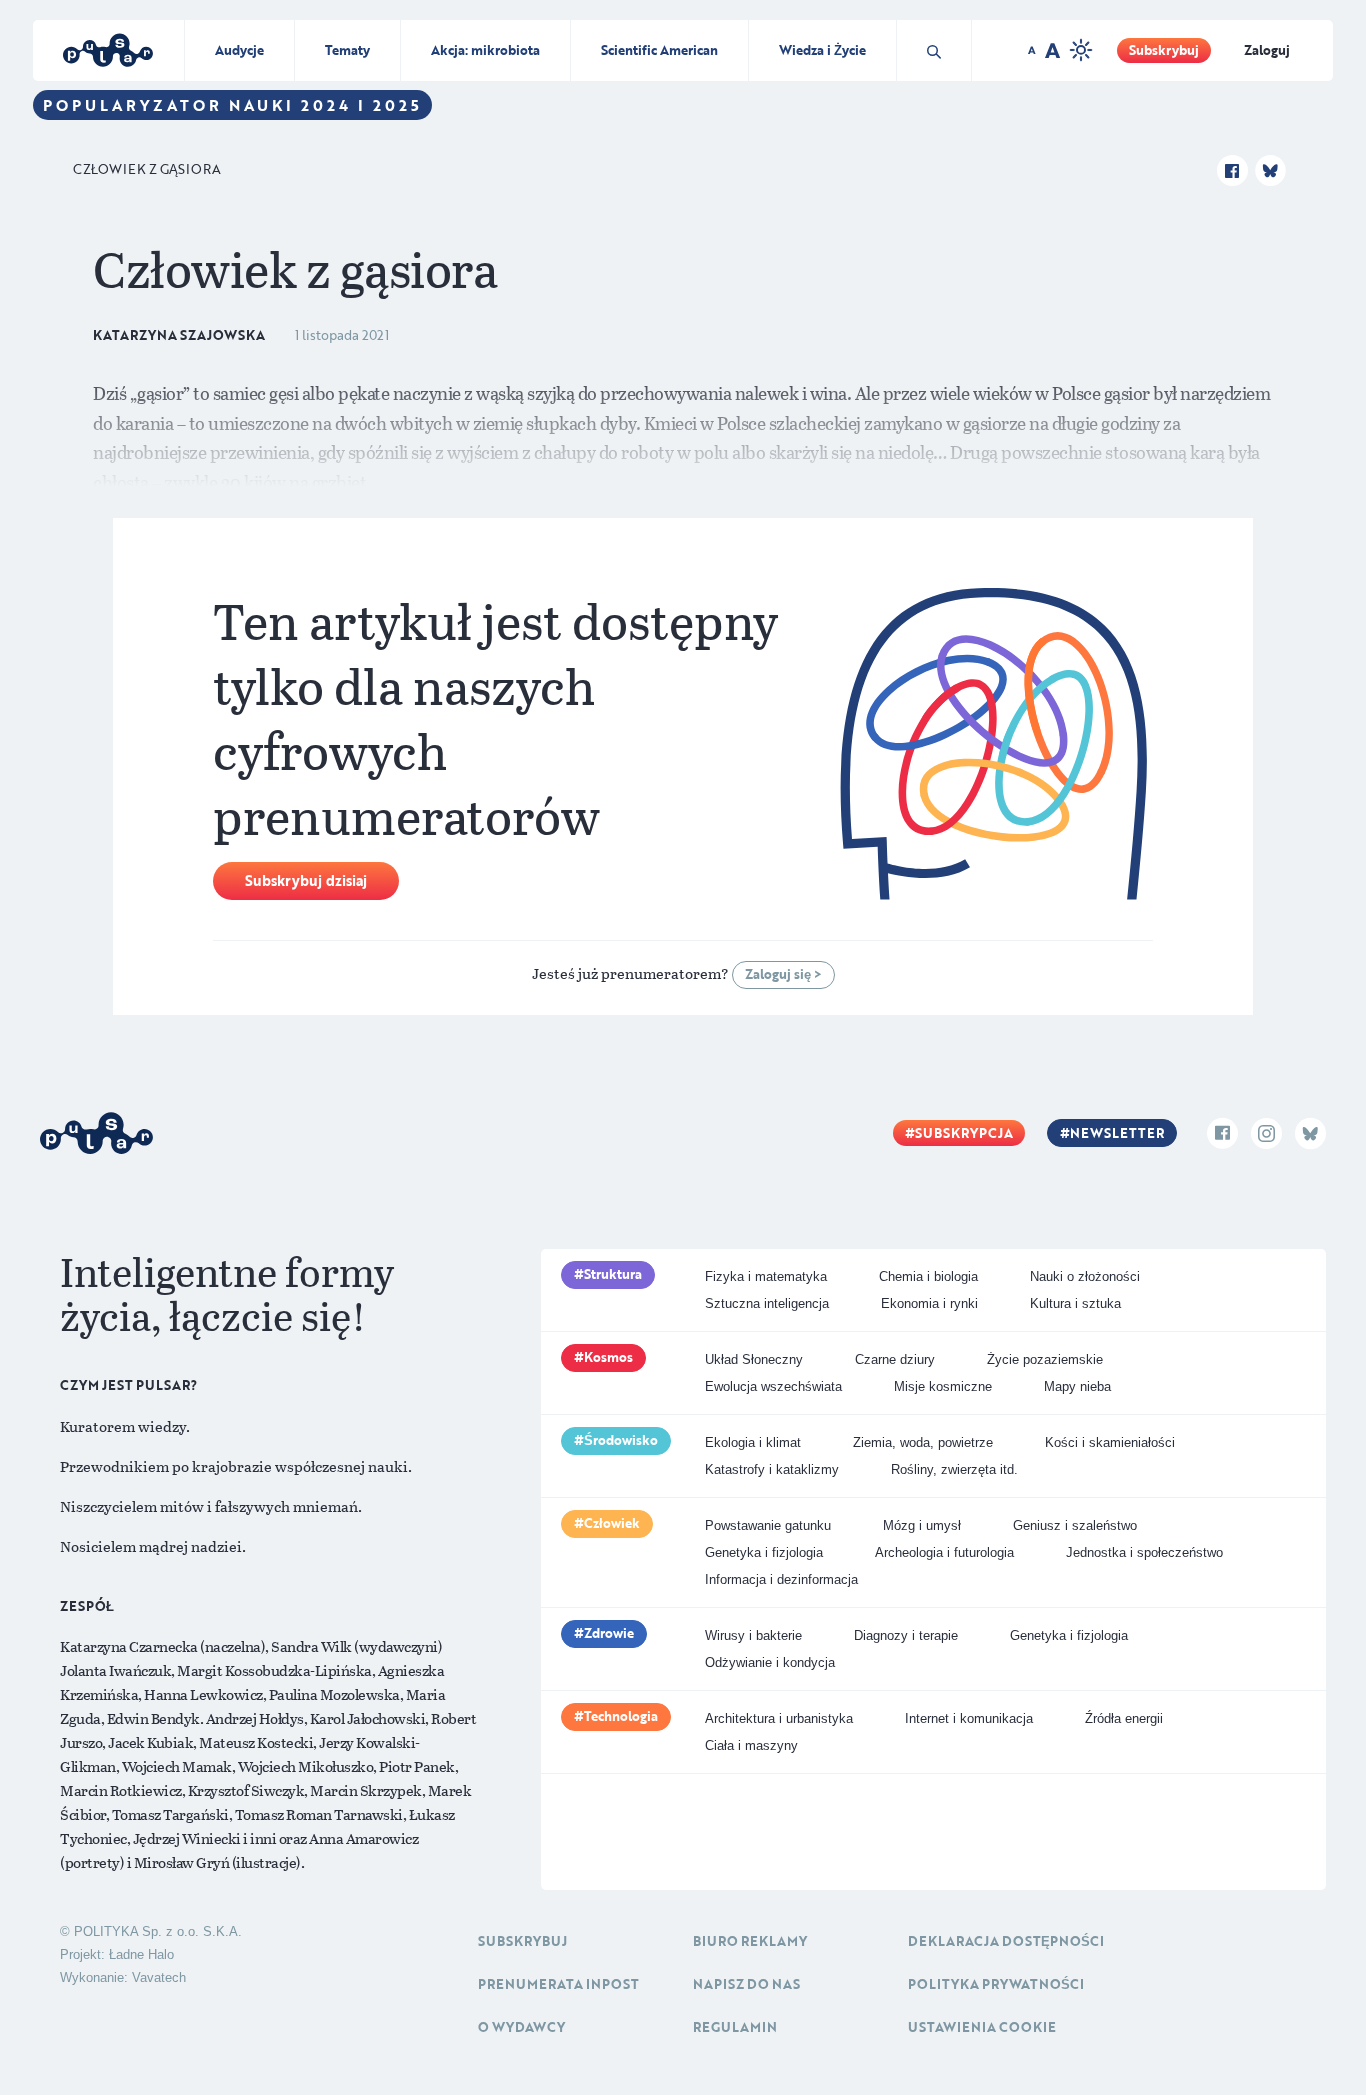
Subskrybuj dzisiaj (306, 880)
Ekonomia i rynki (929, 1303)
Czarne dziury (895, 1359)
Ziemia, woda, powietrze (923, 1442)
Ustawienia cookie (982, 2027)
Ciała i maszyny (751, 1745)
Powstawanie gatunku (768, 1525)
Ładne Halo (141, 1954)
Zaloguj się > (783, 974)
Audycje (239, 50)
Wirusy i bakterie (753, 1635)
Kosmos (608, 1357)
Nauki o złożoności (1085, 1276)
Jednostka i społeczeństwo (1144, 1552)
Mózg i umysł (922, 1525)
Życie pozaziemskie (1045, 1359)
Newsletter (1117, 1133)
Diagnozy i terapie (906, 1635)
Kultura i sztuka (1075, 1303)
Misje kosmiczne (943, 1386)
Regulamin (735, 2027)
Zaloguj (1267, 50)
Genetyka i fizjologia (764, 1552)
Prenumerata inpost (558, 1984)
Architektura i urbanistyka (779, 1718)
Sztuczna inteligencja (767, 1303)
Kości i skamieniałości (1110, 1442)
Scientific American (659, 50)
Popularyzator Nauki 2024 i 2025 (232, 105)
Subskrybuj (1164, 50)
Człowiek (612, 1523)
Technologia (621, 1716)
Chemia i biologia (928, 1276)
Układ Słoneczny (754, 1359)
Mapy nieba (1077, 1386)
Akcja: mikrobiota (485, 50)
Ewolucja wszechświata (773, 1386)
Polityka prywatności (996, 1984)
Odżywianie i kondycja (770, 1662)
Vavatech (159, 1977)
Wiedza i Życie (822, 50)
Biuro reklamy (750, 1941)
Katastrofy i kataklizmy (772, 1469)
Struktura (613, 1274)
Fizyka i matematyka (766, 1276)
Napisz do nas (746, 1984)
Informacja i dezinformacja (781, 1579)
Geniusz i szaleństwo (1075, 1525)
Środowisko (621, 1440)
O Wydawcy (521, 2027)
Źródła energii (1124, 1718)
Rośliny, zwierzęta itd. (954, 1469)
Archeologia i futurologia (944, 1552)
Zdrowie (609, 1633)
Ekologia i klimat (753, 1442)
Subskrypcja (964, 1133)
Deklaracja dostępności (1006, 1941)
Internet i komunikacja (969, 1718)
